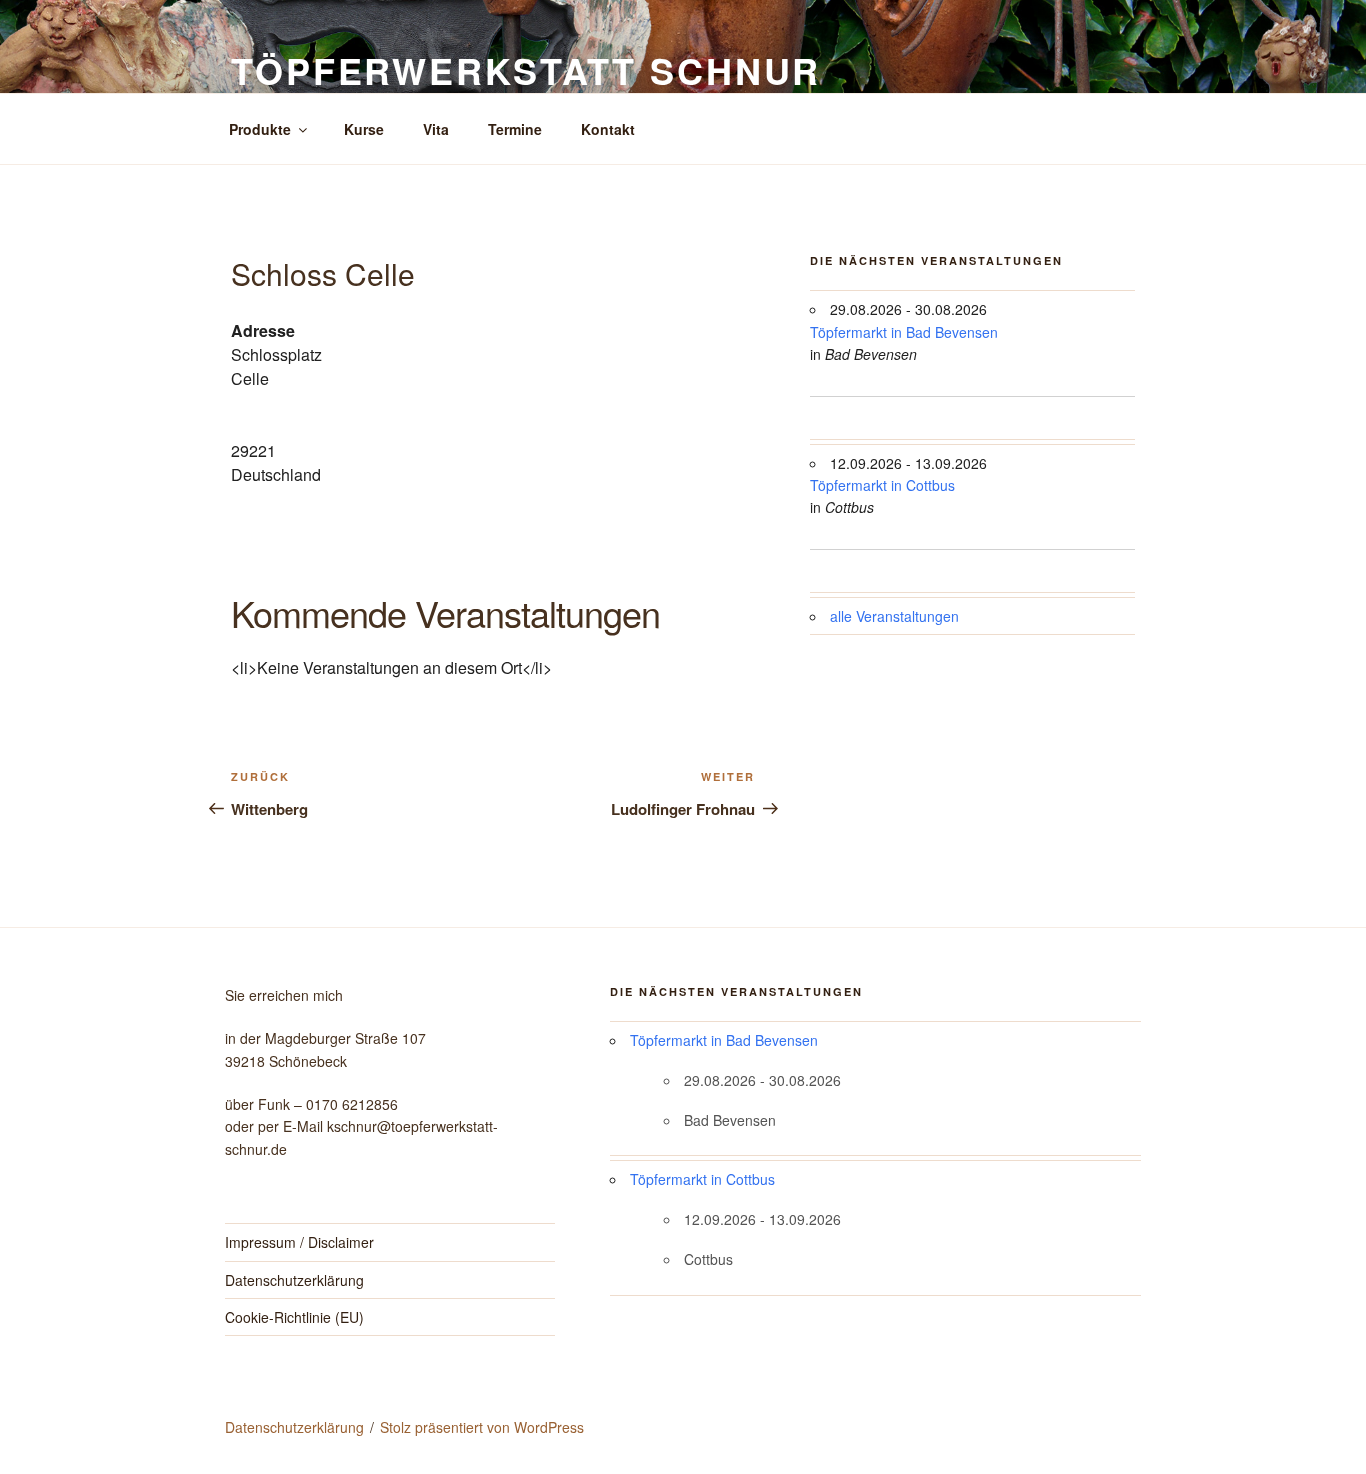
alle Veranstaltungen (894, 616)
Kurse (364, 129)
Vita (436, 129)
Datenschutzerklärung (294, 1280)
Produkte (260, 129)
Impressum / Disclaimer (299, 1242)
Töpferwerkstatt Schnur (526, 70)
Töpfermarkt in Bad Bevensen (904, 332)
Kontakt (608, 129)
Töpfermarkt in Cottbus (882, 485)
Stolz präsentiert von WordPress (482, 1427)
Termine (515, 129)
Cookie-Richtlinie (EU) (294, 1317)
